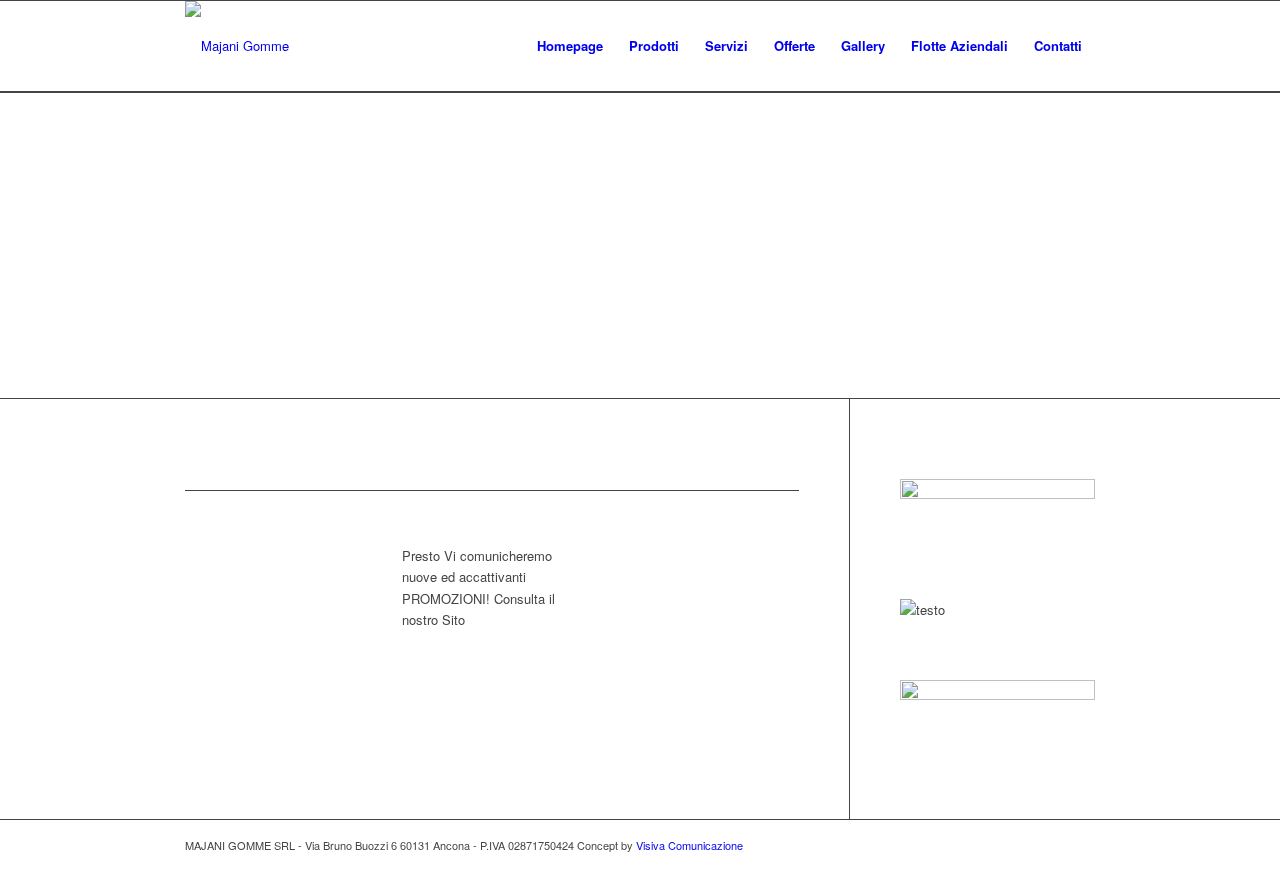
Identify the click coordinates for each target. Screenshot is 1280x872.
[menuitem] (570, 46)
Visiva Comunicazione (689, 845)
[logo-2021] (237, 46)
